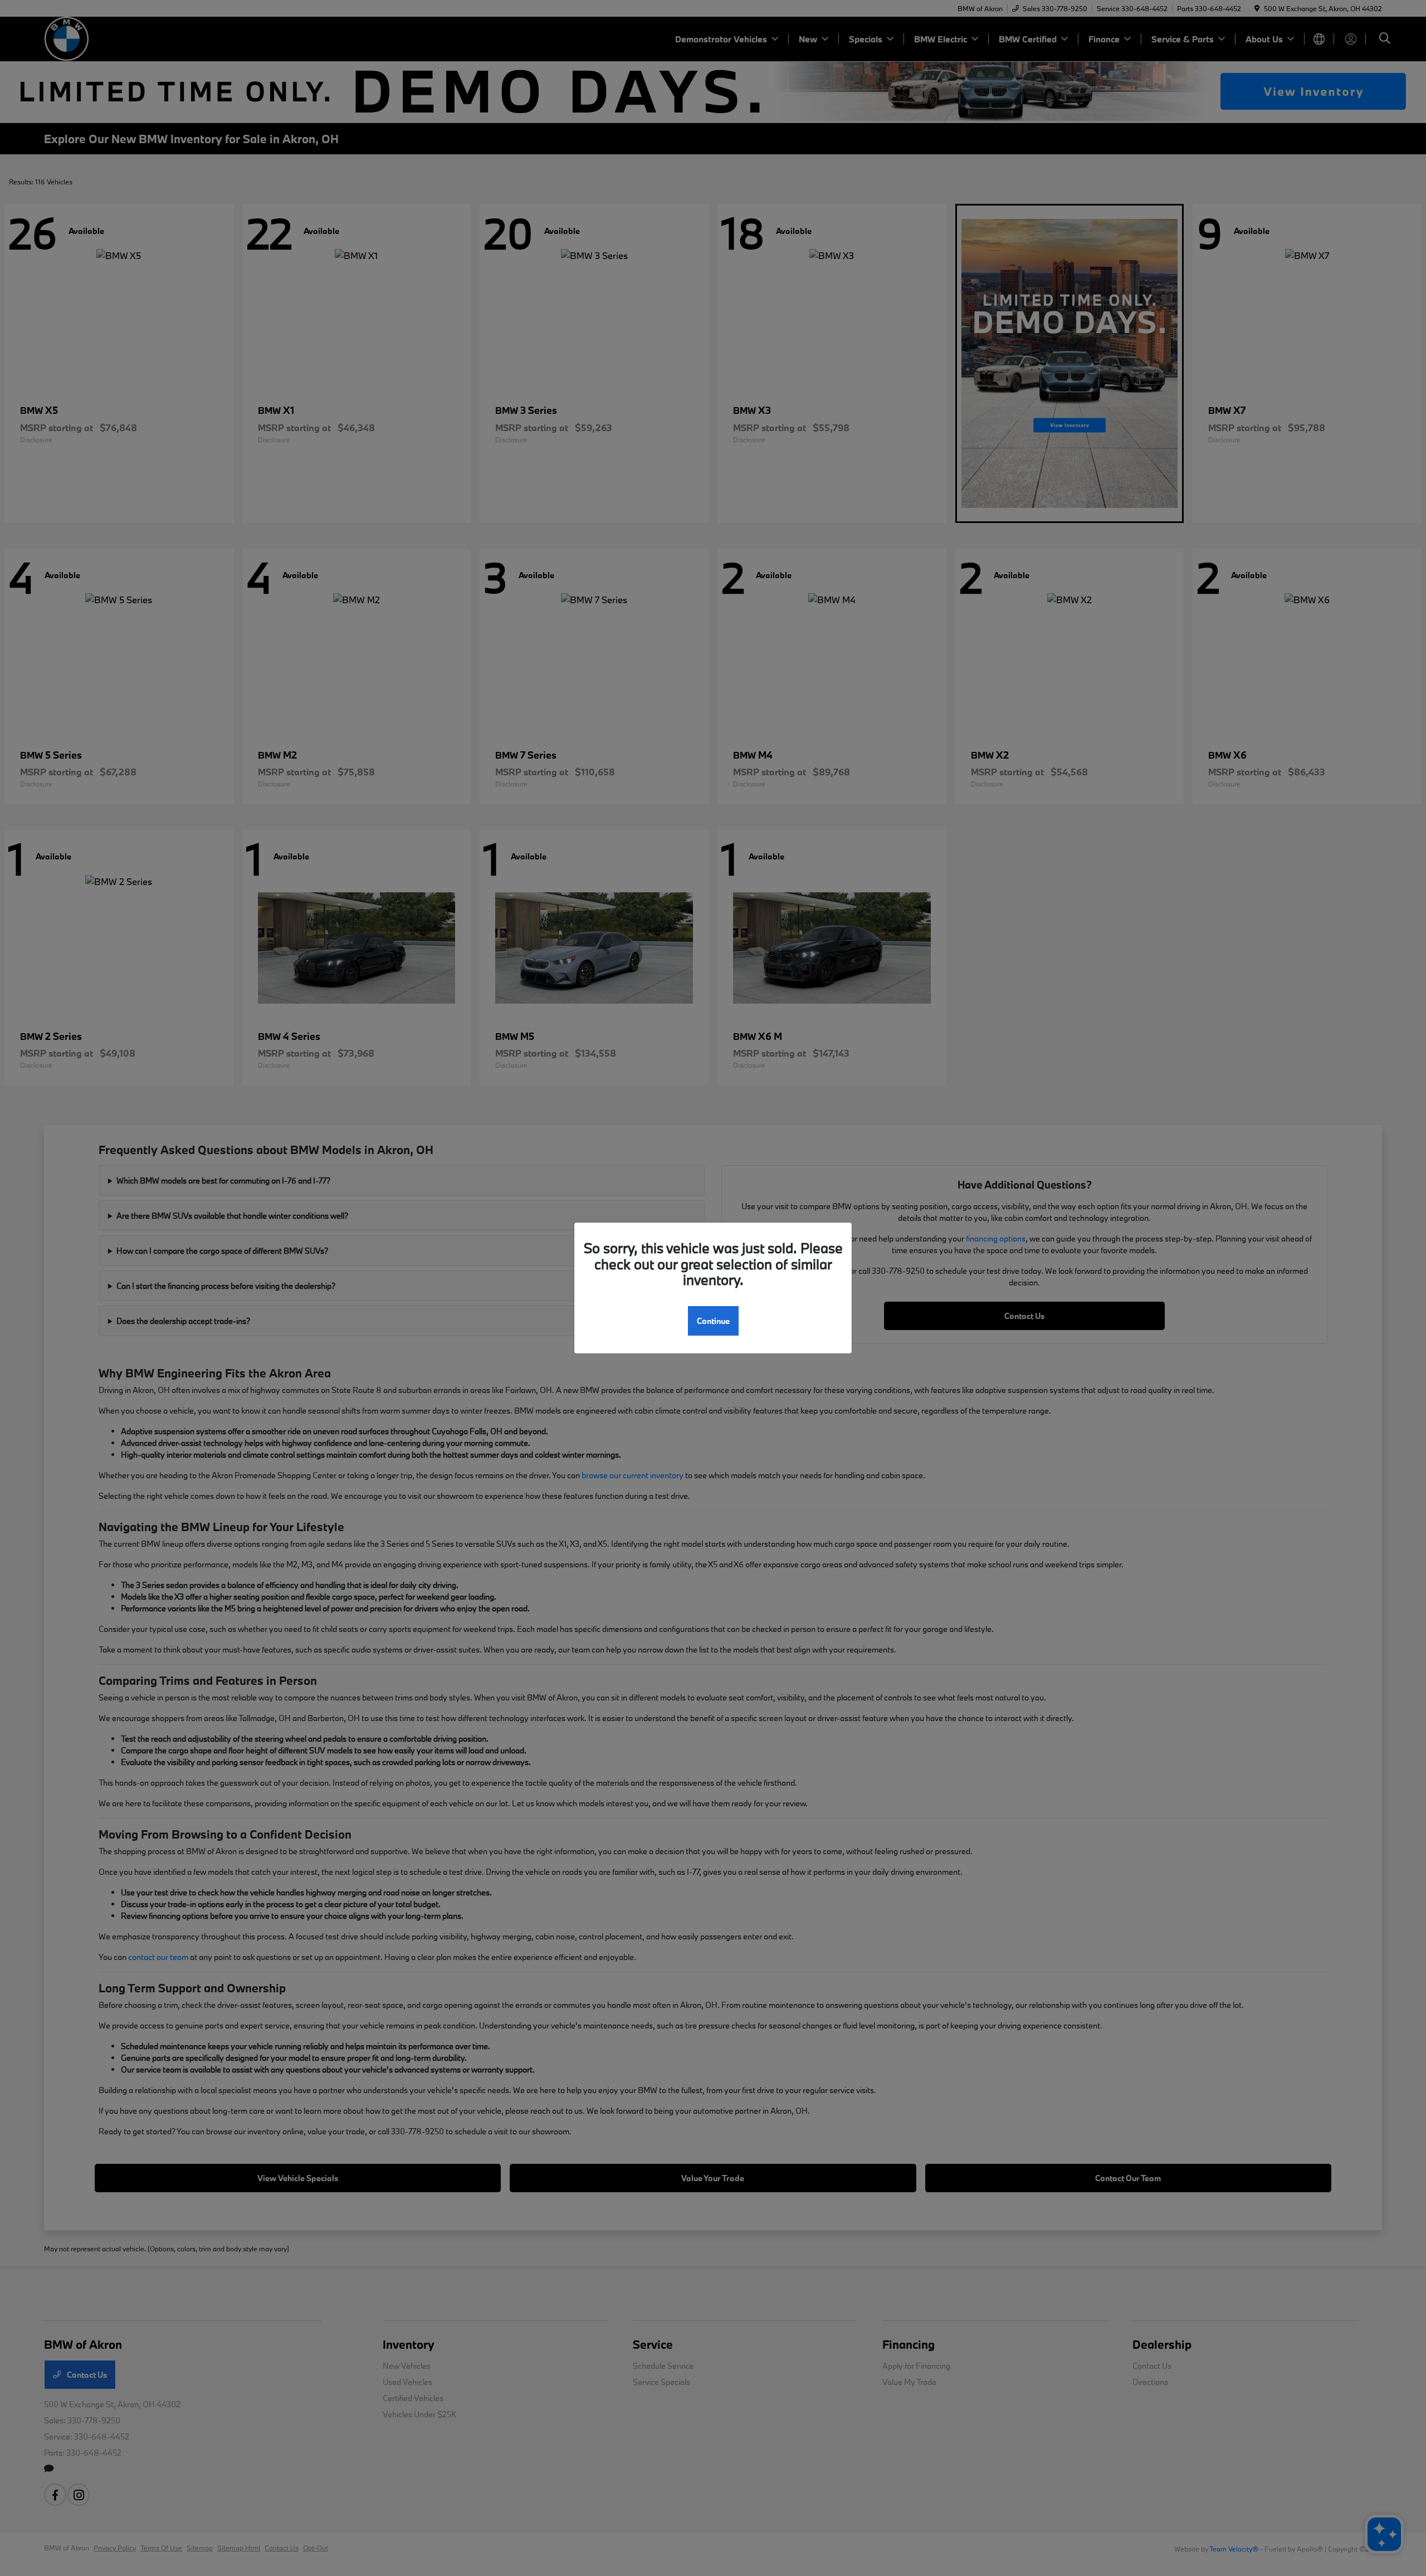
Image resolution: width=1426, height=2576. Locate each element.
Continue (713, 1321)
